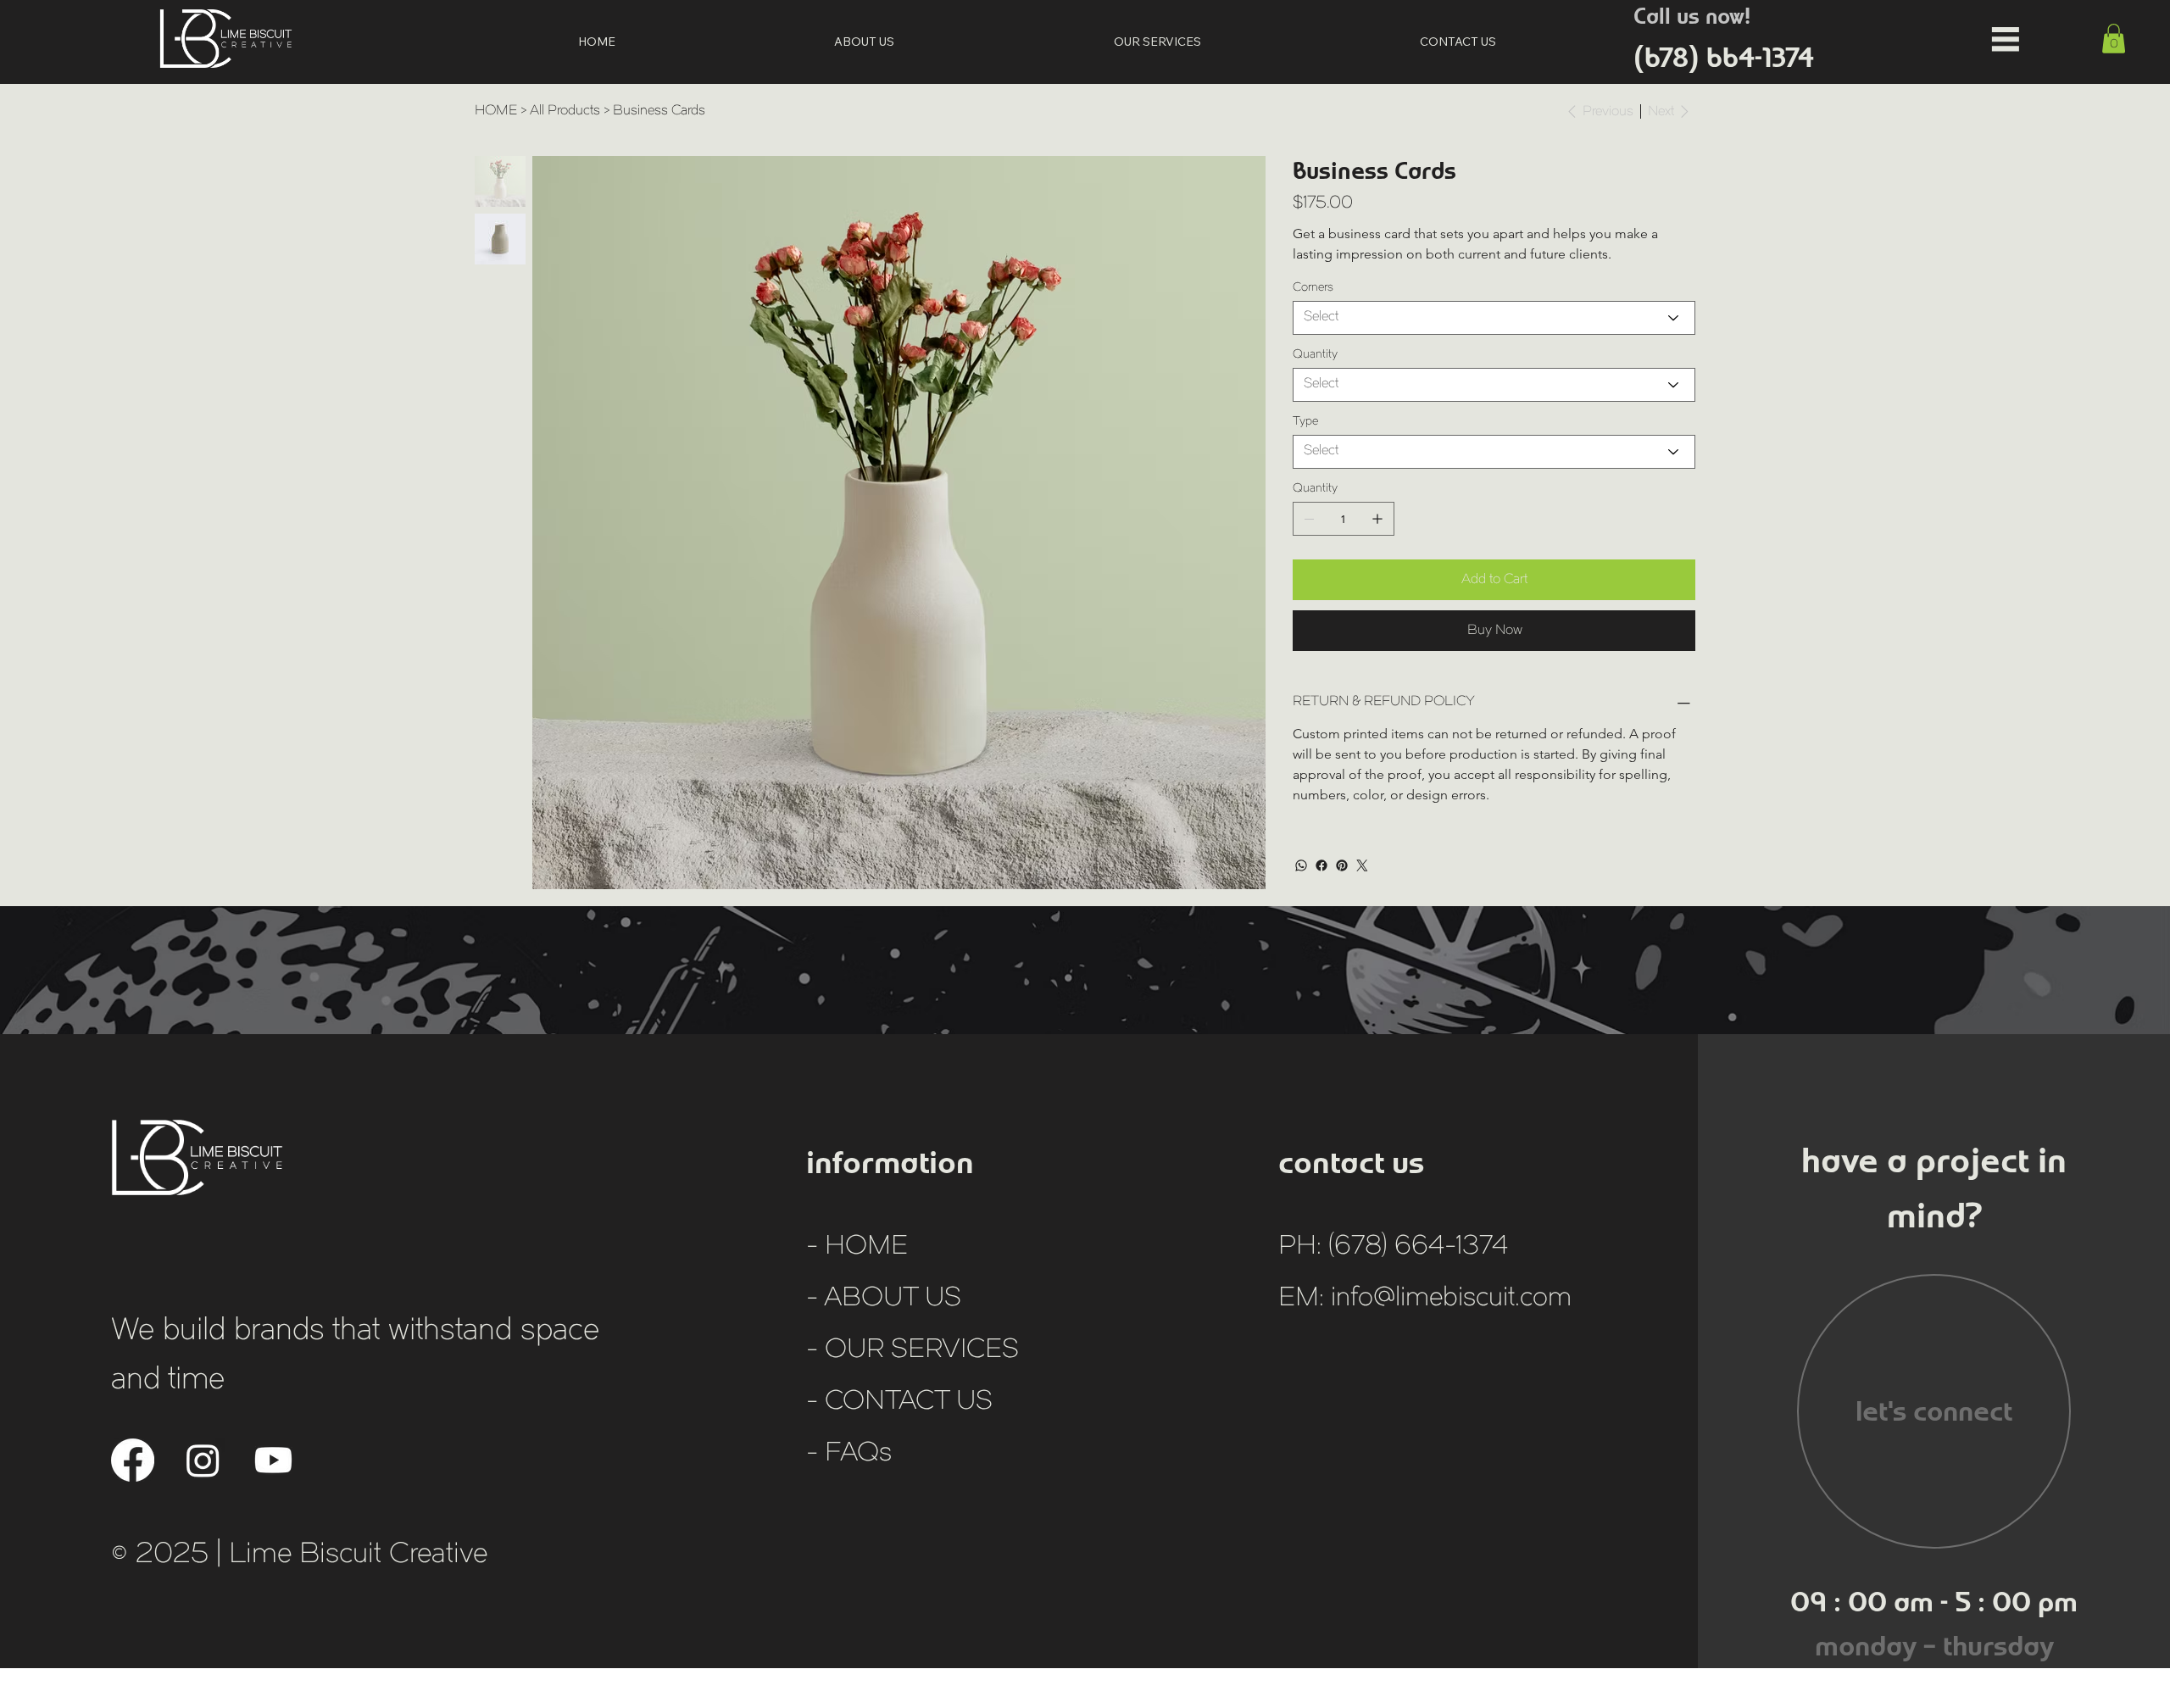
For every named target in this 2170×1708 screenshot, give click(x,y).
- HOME (857, 1247)
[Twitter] (1362, 865)
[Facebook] (1321, 865)
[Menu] (2006, 39)
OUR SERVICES (922, 1351)
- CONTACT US (899, 1402)
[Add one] (1377, 519)
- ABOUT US (884, 1299)
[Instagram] (203, 1460)
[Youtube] (273, 1460)
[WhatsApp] (1301, 865)
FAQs (858, 1454)
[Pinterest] (1342, 865)
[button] (2114, 39)
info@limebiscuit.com (1451, 1299)
